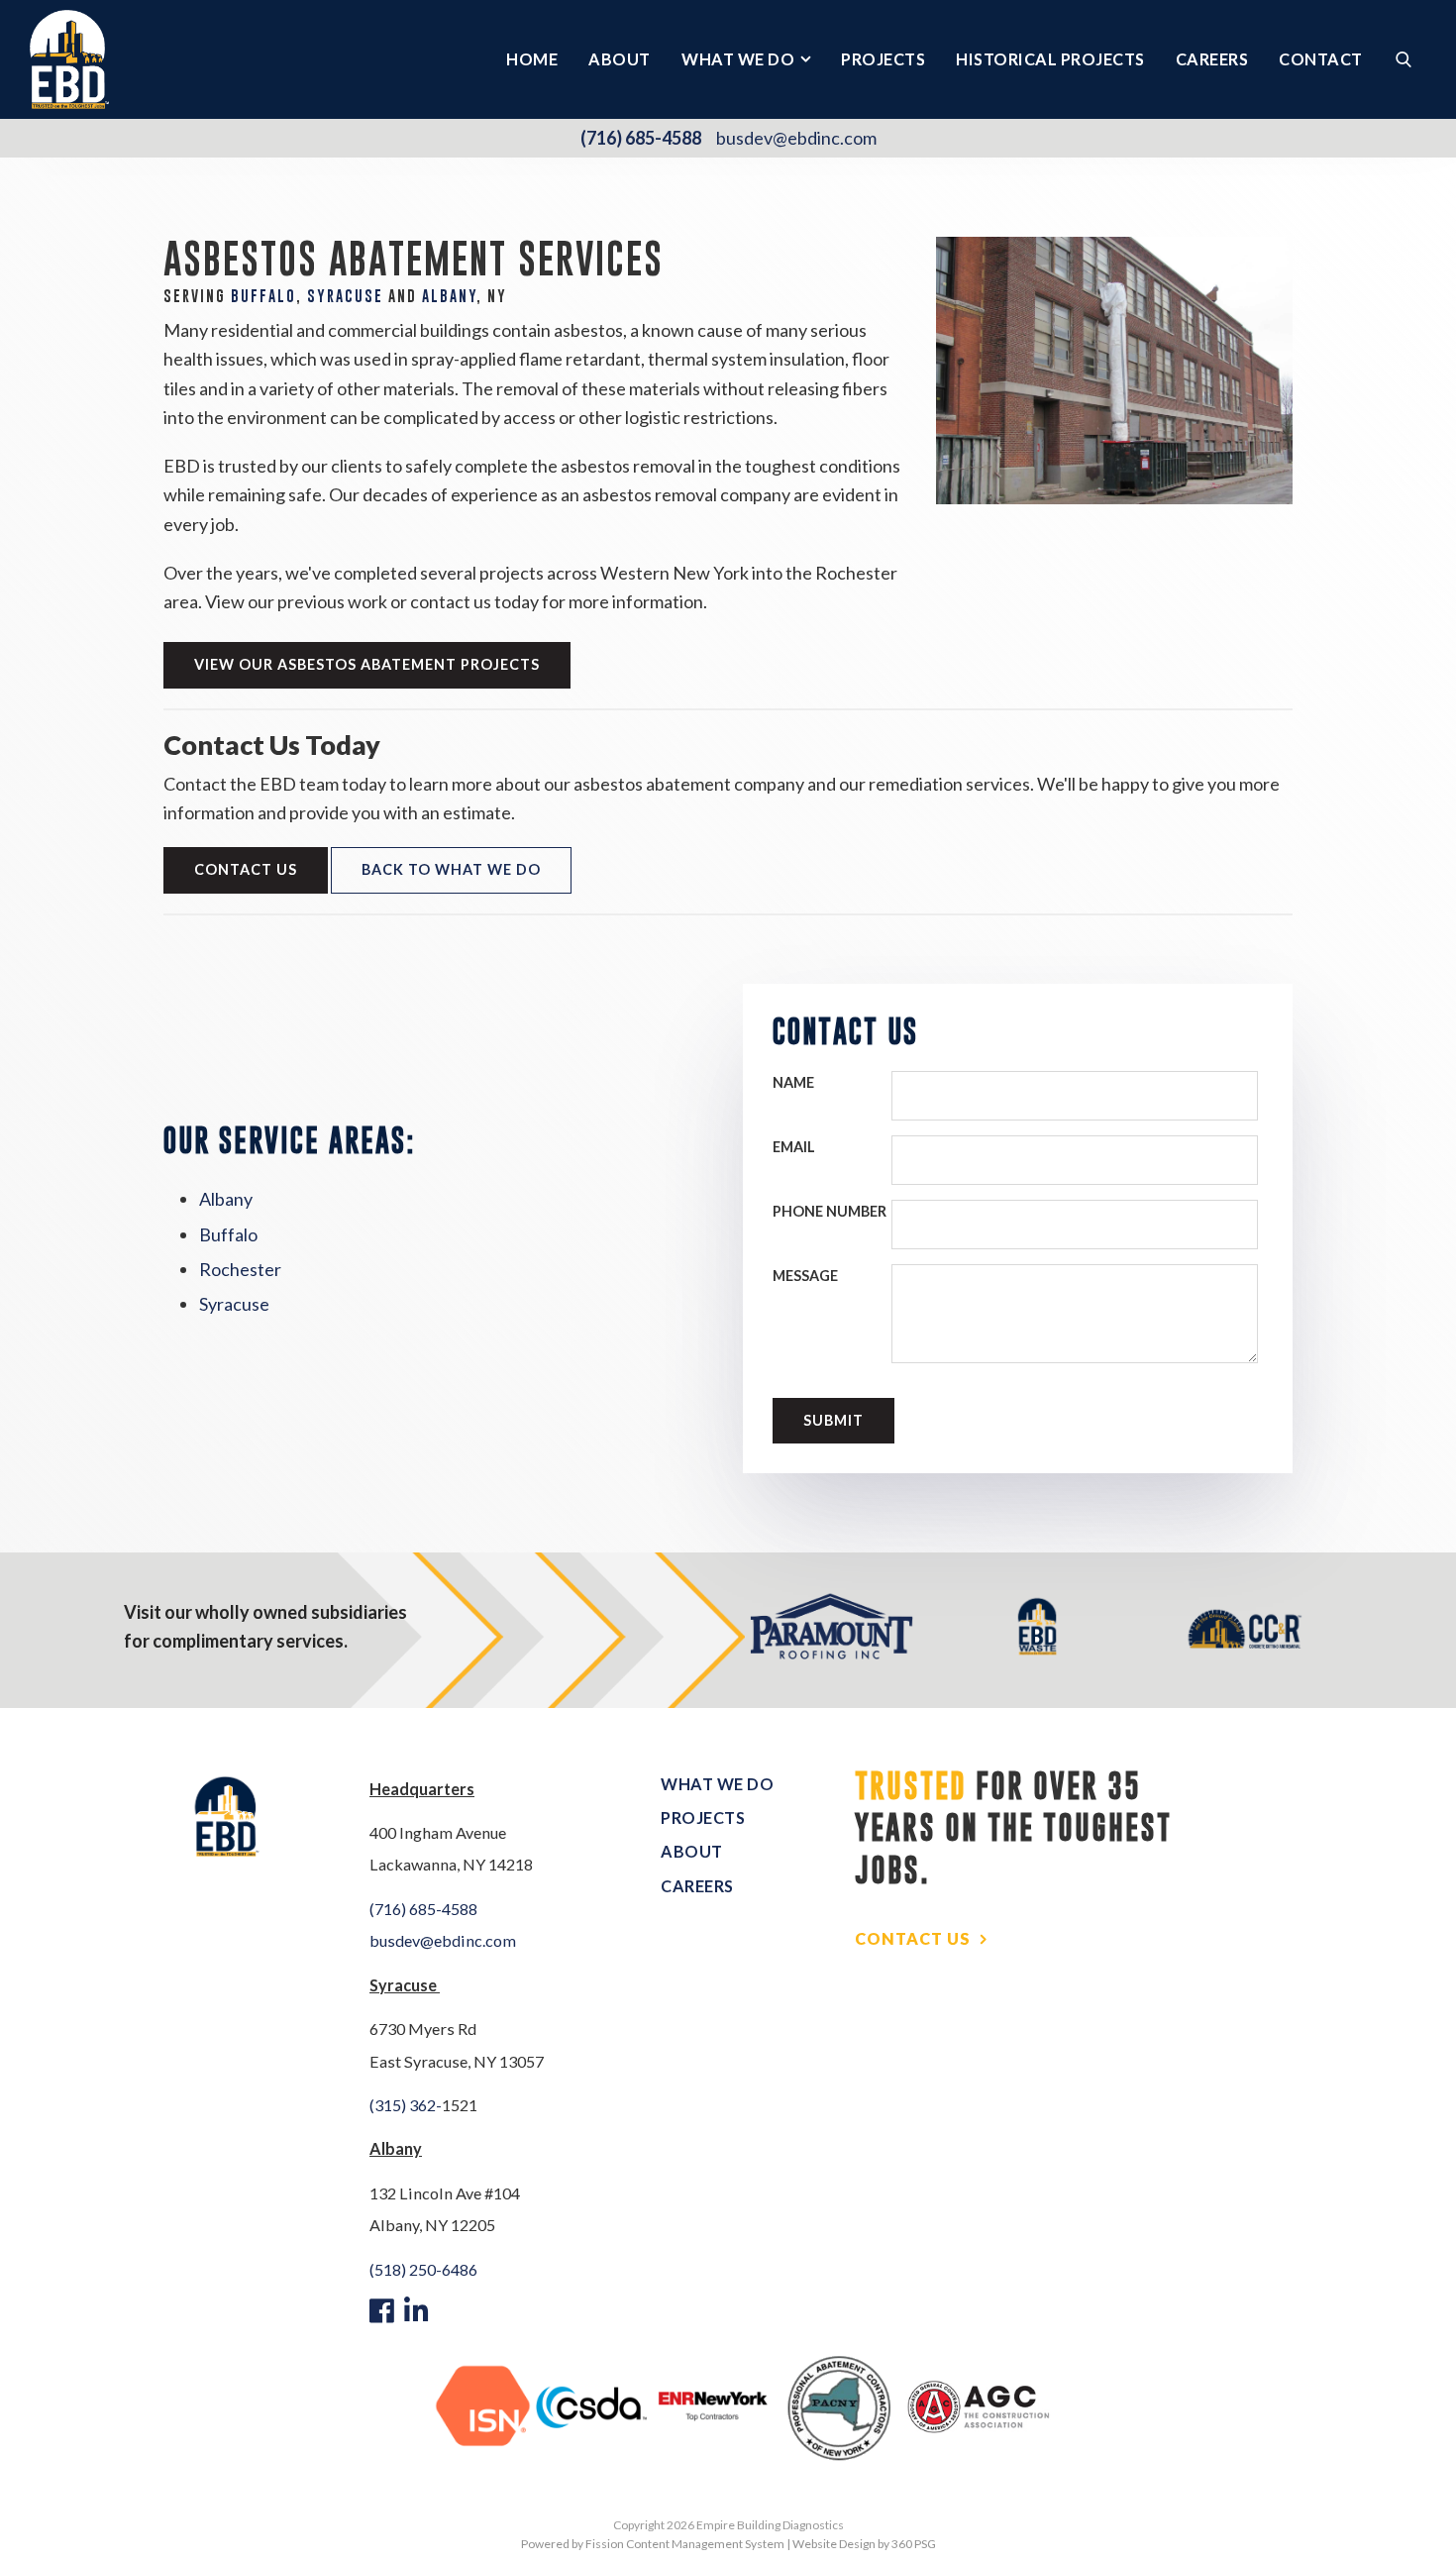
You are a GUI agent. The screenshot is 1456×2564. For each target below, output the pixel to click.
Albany (226, 1199)
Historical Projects (1050, 59)
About (620, 59)
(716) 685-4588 (641, 138)
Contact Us (246, 869)
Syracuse (234, 1304)
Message (805, 1276)
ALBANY (450, 296)
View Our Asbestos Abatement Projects (367, 664)
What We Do (738, 59)
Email (794, 1147)
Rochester (240, 1269)
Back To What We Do (451, 869)
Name (793, 1082)
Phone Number (830, 1211)
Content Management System (705, 2544)
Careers (1212, 59)
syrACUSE (345, 296)
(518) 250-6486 (423, 2269)
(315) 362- (406, 2105)
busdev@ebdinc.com (796, 138)
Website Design (834, 2544)
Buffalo (263, 296)
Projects (883, 59)
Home (532, 59)
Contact (1321, 59)
